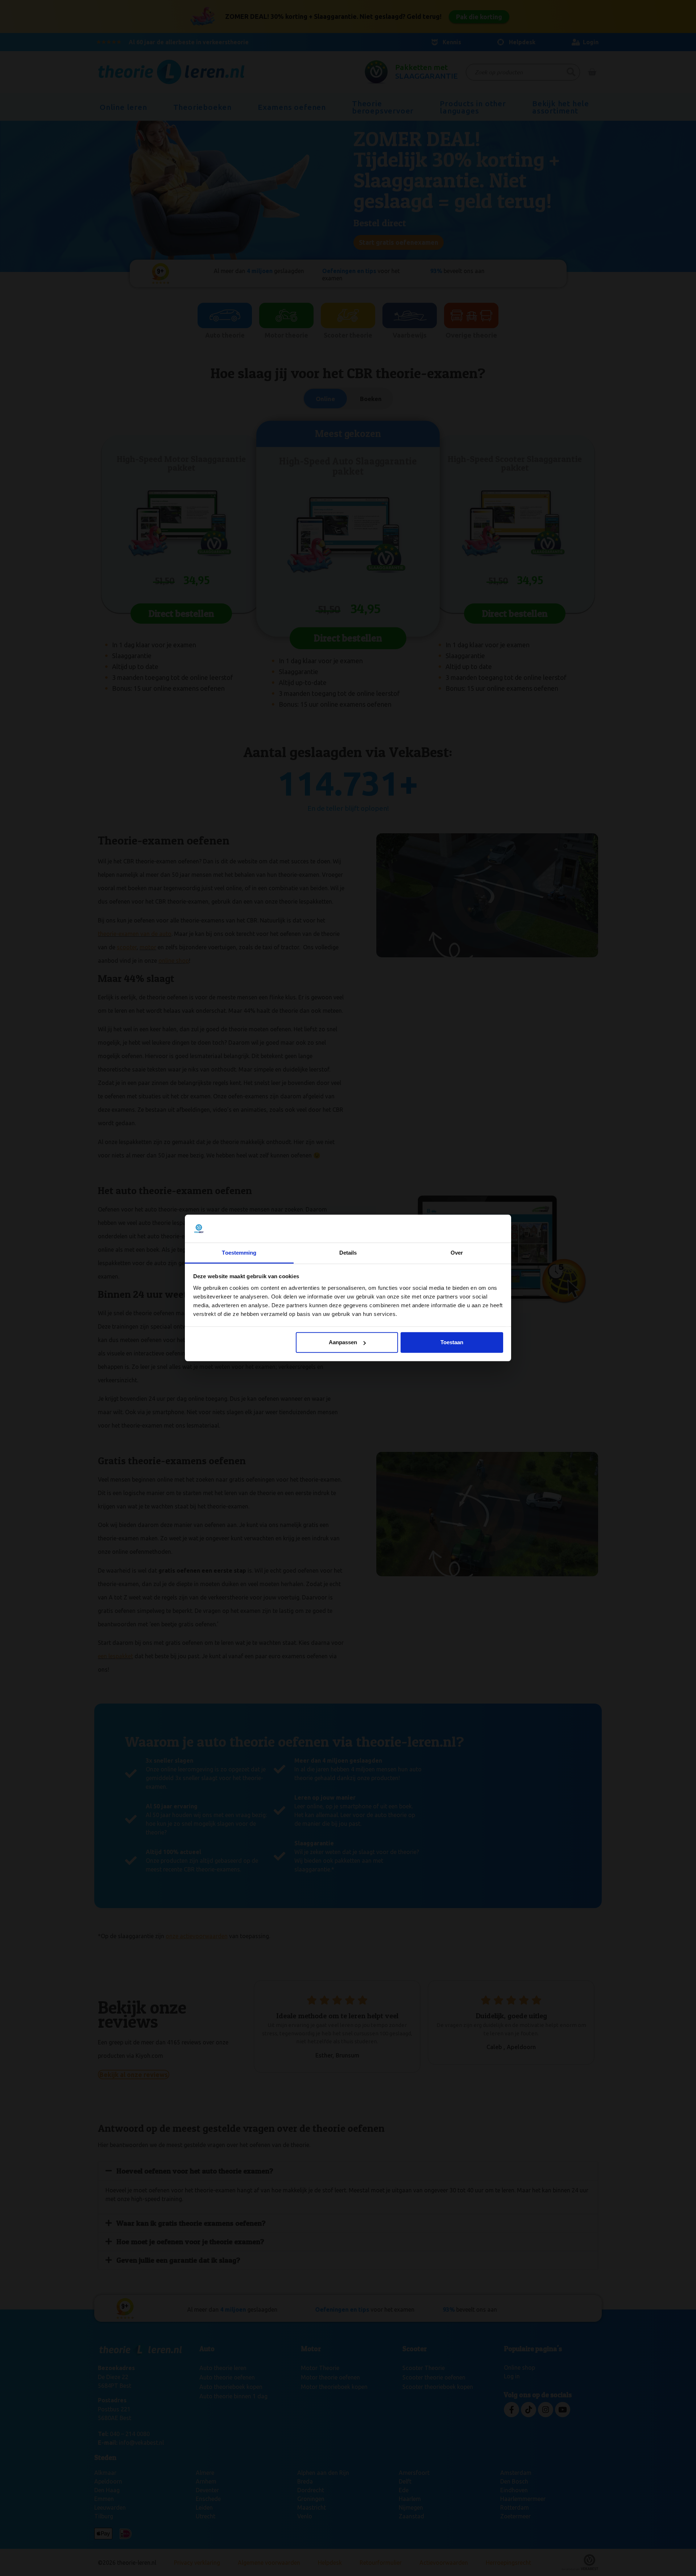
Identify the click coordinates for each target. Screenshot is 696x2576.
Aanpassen (343, 1342)
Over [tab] (457, 1253)
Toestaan (452, 1342)
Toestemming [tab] (239, 1253)
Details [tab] (348, 1253)
